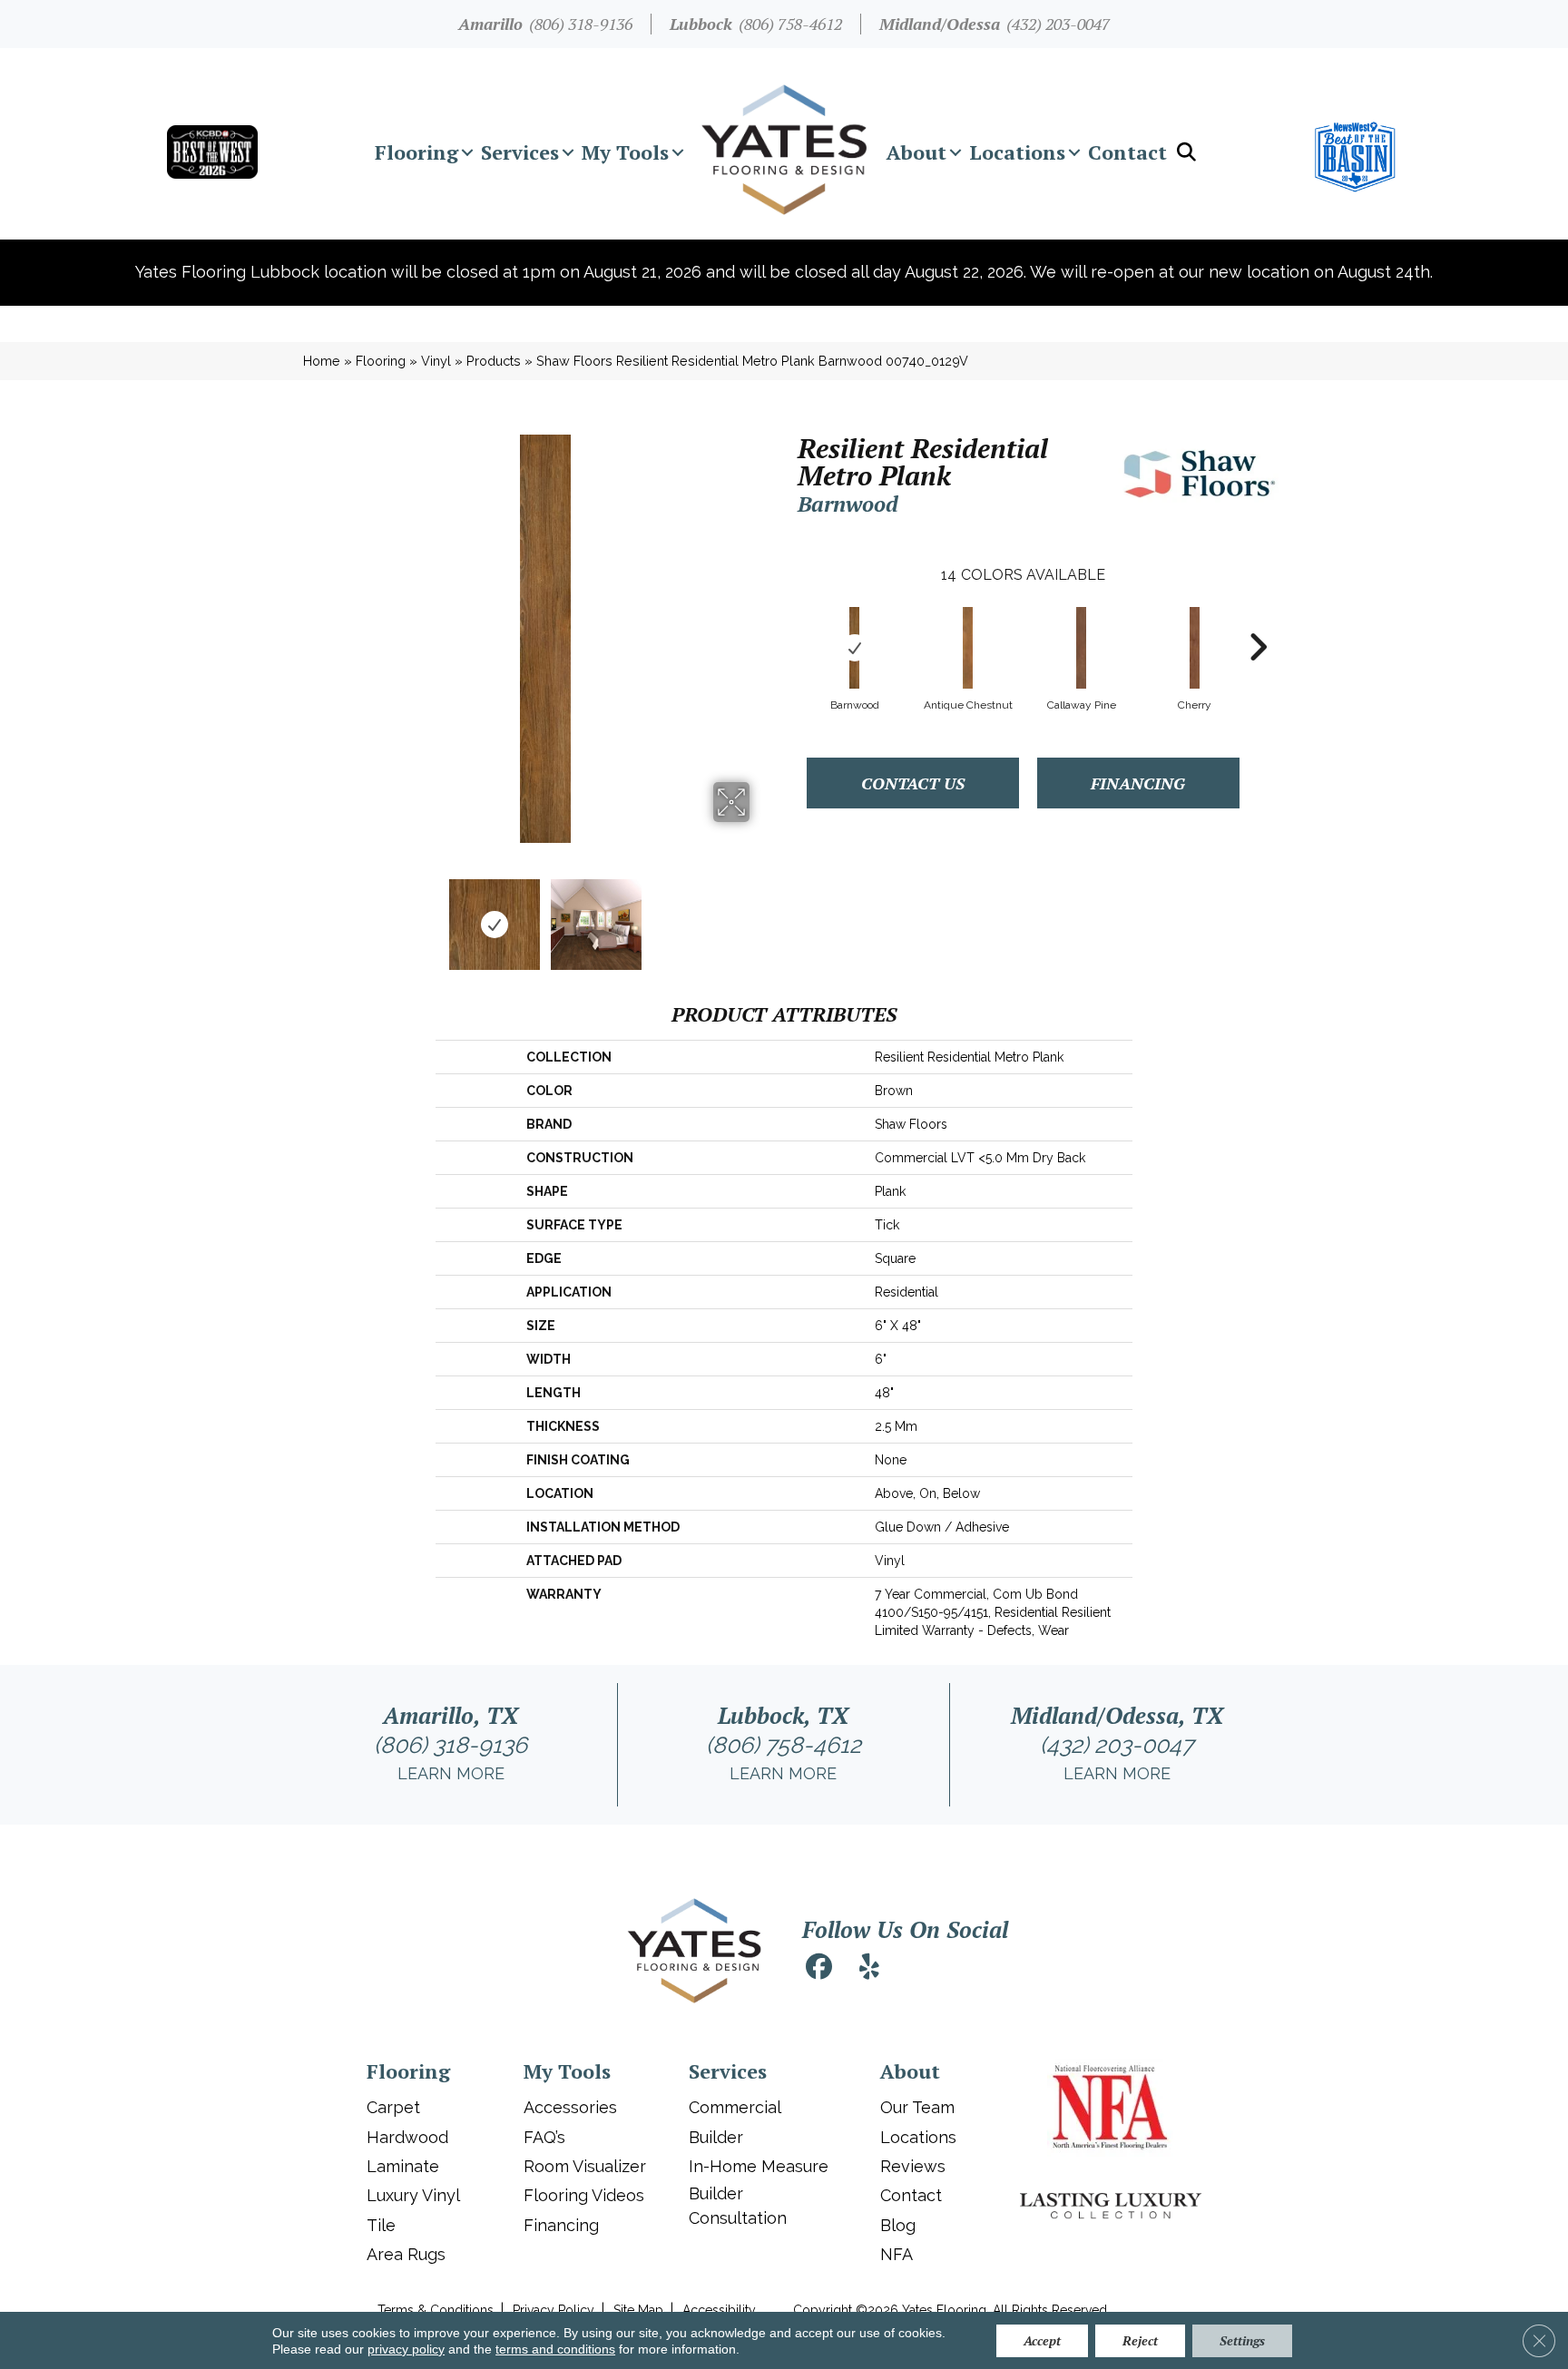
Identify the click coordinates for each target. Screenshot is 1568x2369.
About (916, 152)
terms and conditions (555, 2349)
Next (761, 915)
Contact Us (913, 783)
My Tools (625, 152)
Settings (1242, 2340)
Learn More (451, 1773)
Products (494, 361)
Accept (1042, 2340)
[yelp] (869, 1969)
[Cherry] (1195, 648)
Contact (1127, 152)
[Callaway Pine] (1082, 648)
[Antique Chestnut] (968, 648)
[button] (467, 152)
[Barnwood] (855, 648)
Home (322, 361)
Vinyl (436, 361)
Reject (1140, 2340)
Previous (328, 915)
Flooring (416, 152)
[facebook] (818, 1969)
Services (520, 152)
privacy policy (406, 2349)
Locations (1017, 152)
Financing (1138, 783)
